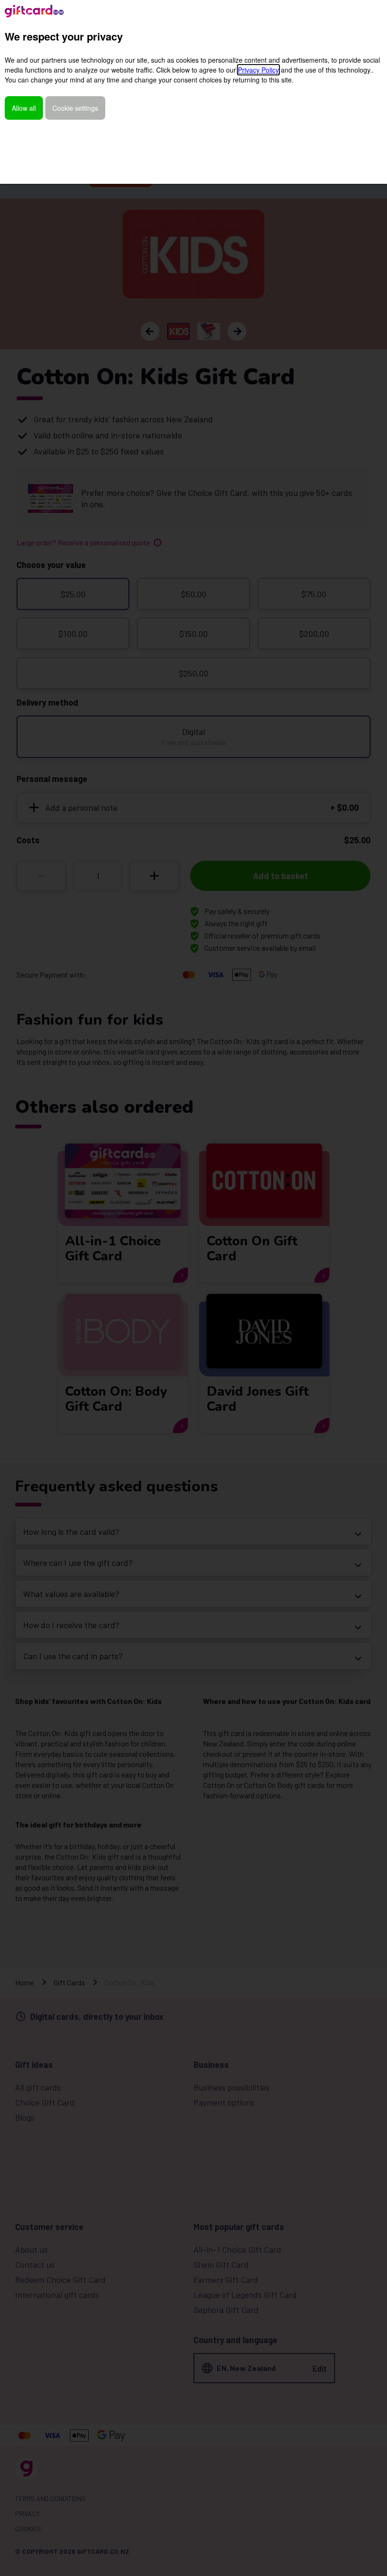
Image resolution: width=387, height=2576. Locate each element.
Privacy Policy (258, 70)
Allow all (24, 108)
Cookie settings (75, 108)
